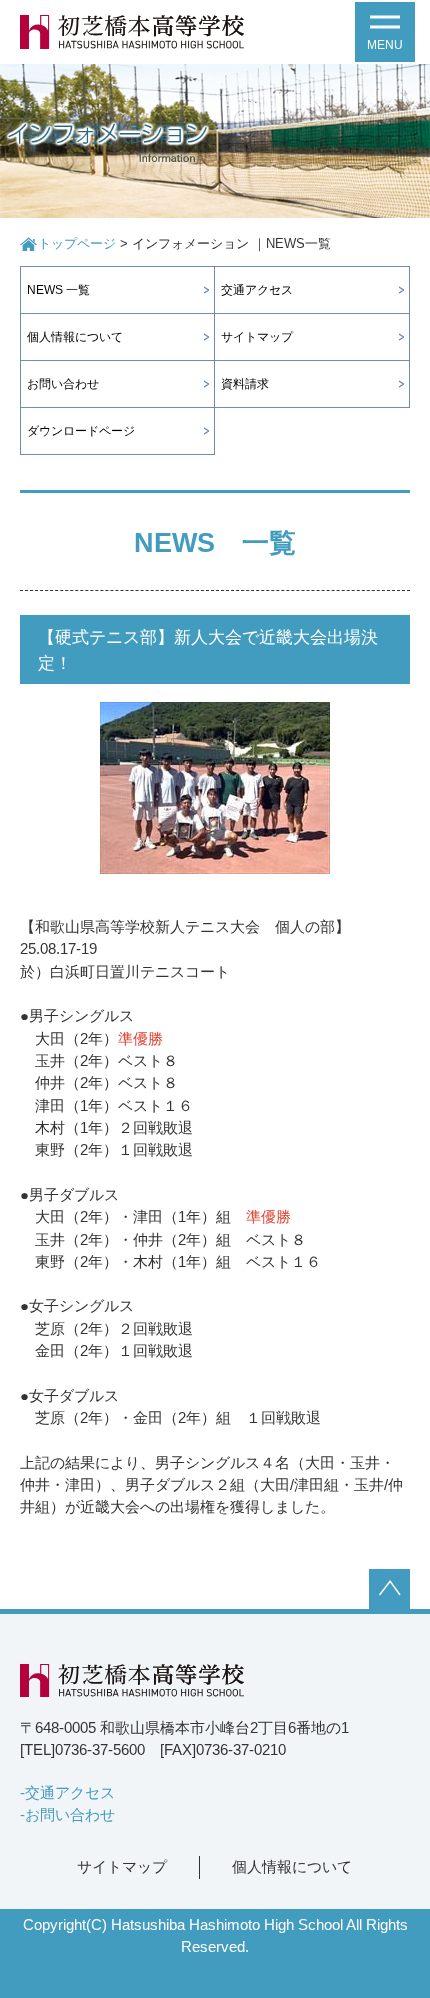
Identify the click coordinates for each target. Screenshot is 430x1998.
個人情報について (75, 337)
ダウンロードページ (81, 431)
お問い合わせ (63, 384)
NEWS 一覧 (58, 290)
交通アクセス (257, 290)
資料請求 (245, 384)
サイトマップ (257, 337)
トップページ (77, 244)
